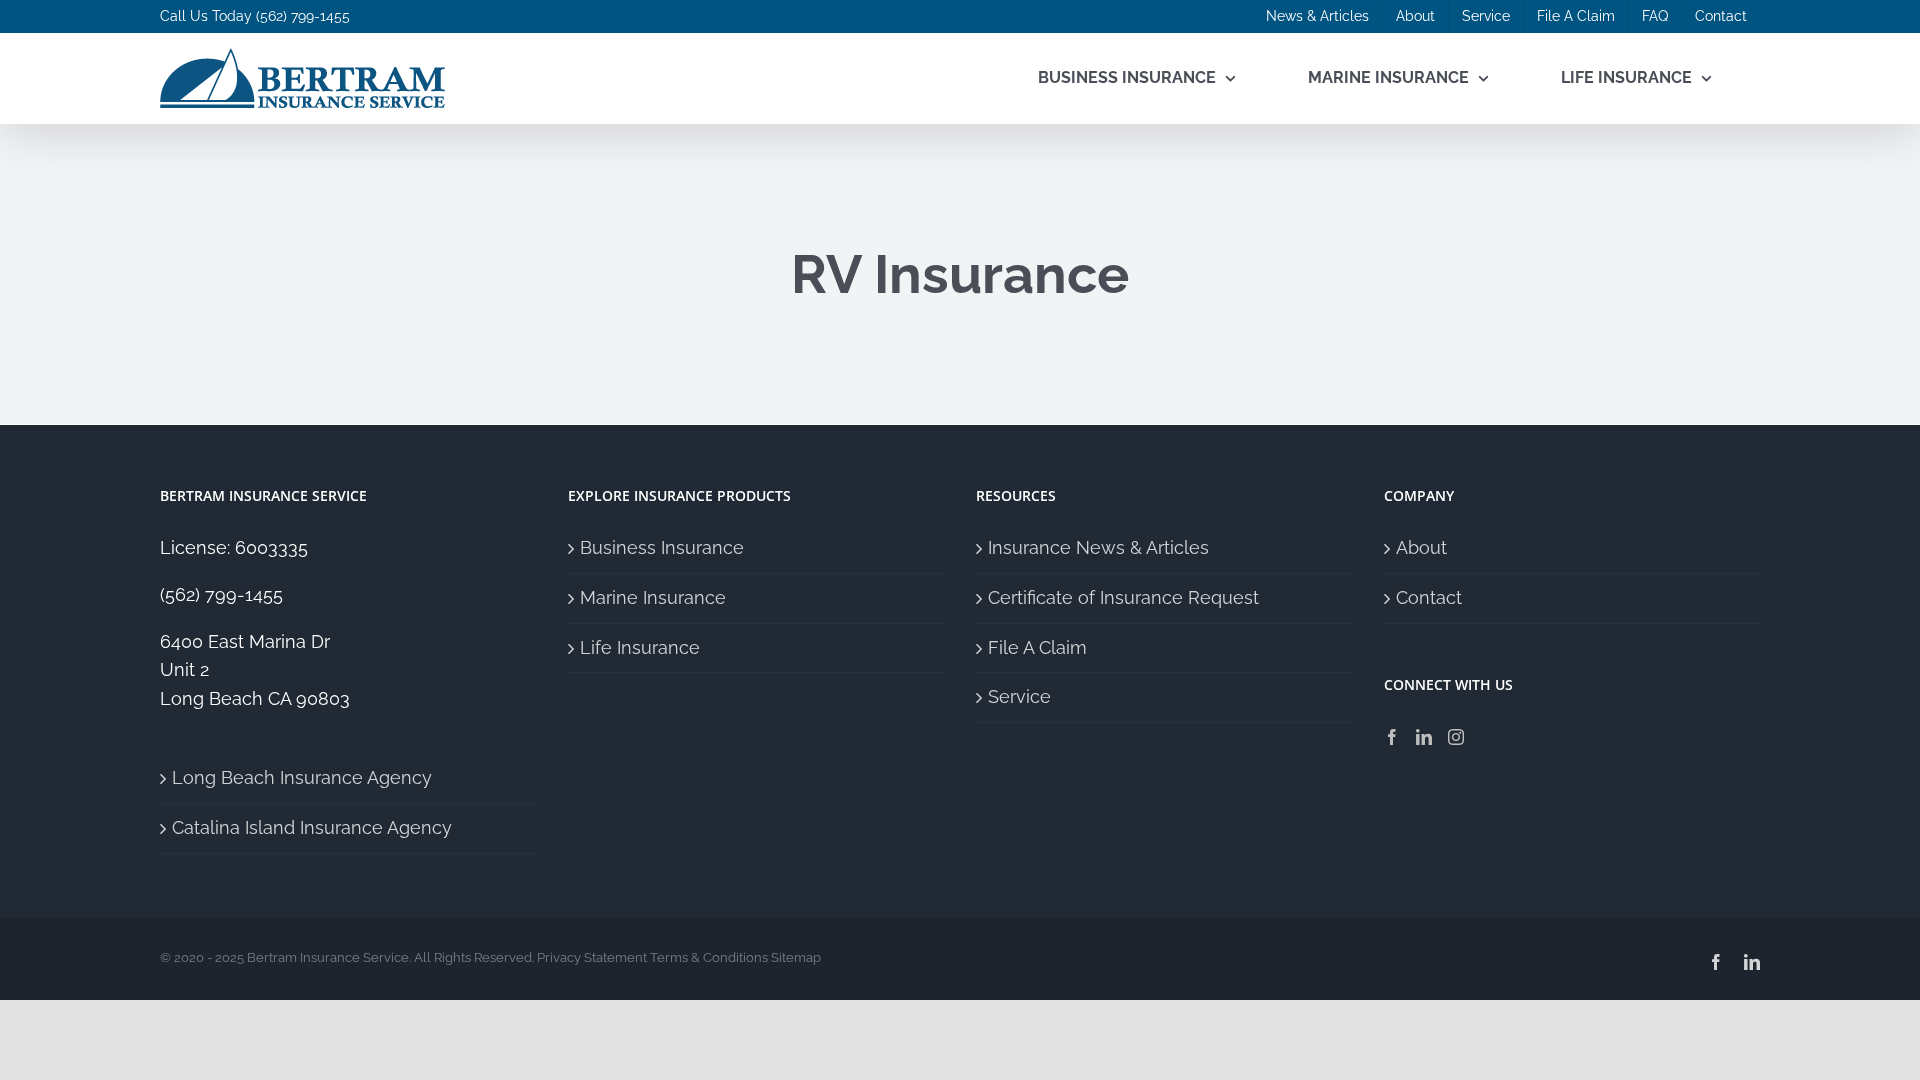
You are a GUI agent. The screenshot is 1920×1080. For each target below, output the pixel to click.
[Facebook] (1392, 737)
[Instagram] (1456, 737)
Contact (1429, 597)
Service (1019, 696)
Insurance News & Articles (1098, 547)
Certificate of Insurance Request (1123, 597)
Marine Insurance (653, 597)
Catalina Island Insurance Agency (312, 827)
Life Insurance (640, 647)
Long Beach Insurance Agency (302, 777)
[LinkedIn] (1424, 737)
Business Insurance (662, 547)
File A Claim (1037, 647)
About (1421, 547)
